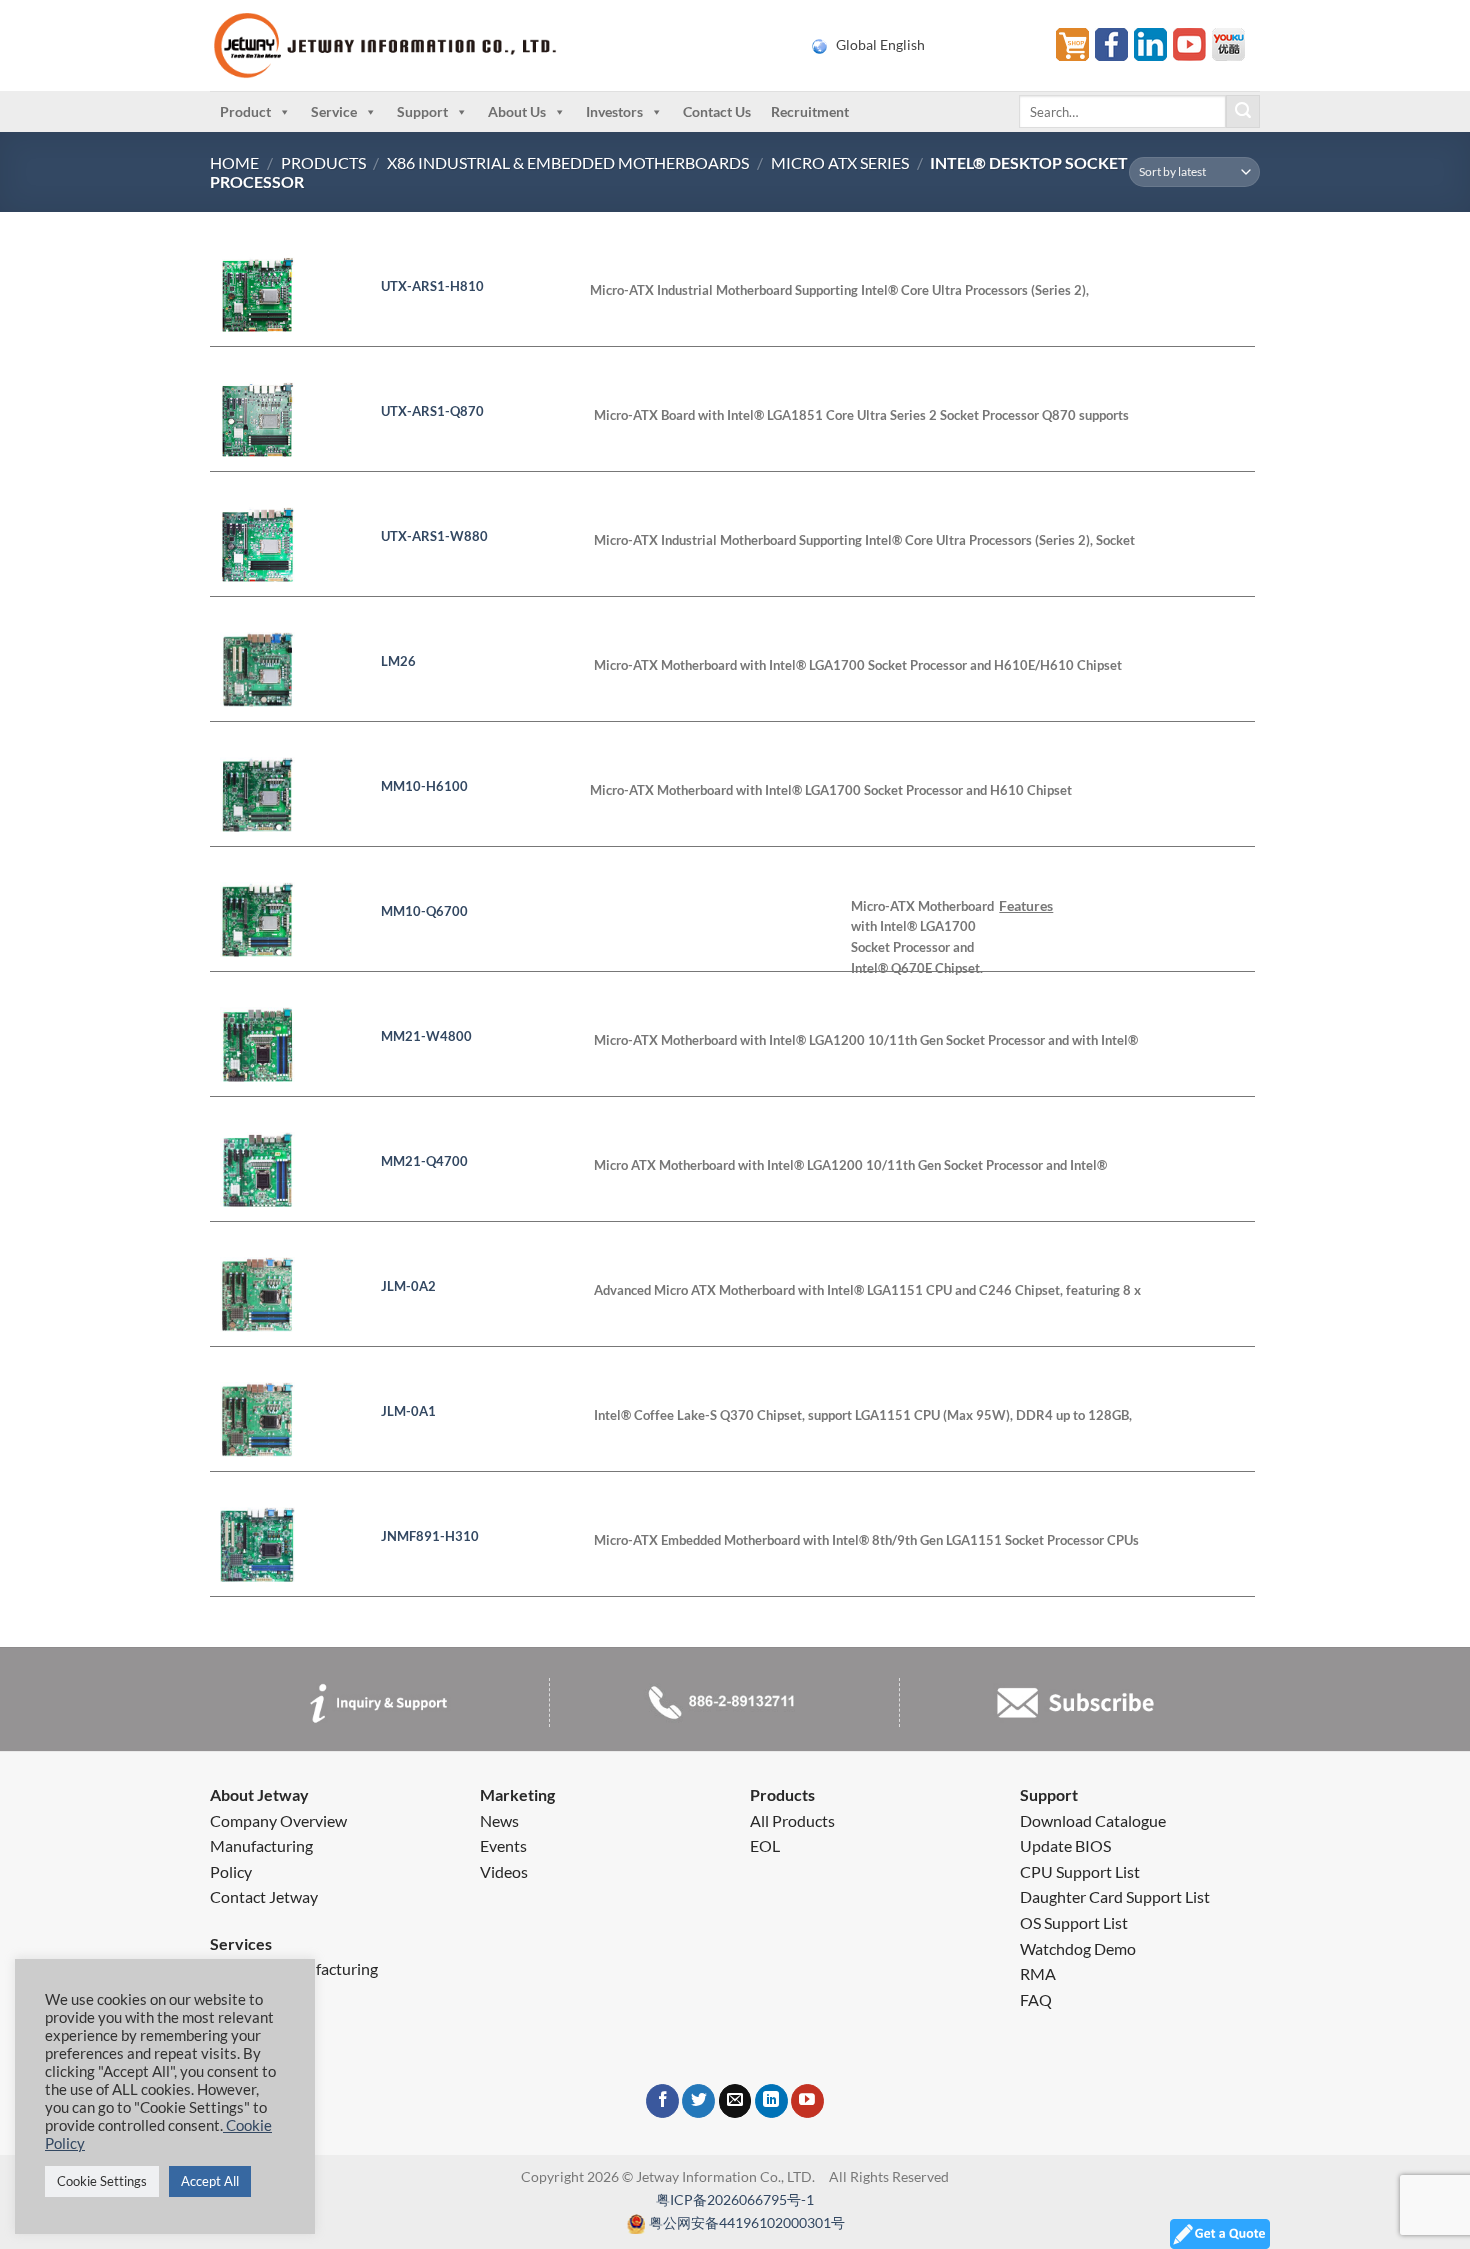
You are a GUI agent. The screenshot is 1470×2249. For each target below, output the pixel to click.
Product (245, 111)
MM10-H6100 (424, 786)
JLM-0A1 (408, 1411)
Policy (231, 1871)
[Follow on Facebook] (662, 2101)
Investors (614, 111)
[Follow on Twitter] (698, 2101)
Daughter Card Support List (1115, 1896)
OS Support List (1074, 1922)
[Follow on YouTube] (807, 2101)
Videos (504, 1871)
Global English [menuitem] (880, 45)
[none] (921, 45)
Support (422, 111)
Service (334, 111)
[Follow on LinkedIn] (771, 2101)
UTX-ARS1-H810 (432, 286)
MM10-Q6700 (424, 911)
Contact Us (717, 111)
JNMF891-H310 (430, 1536)
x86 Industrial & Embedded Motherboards (568, 162)
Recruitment (810, 111)
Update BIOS (1065, 1845)
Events (503, 1845)
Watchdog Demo (1078, 1948)
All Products (792, 1820)
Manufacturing (261, 1845)
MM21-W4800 (426, 1036)
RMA (1038, 1973)
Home (234, 162)
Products (323, 162)
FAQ (1036, 1999)
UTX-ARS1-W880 (434, 536)
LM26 (398, 661)
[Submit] (1243, 112)
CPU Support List (1080, 1871)
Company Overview (278, 1820)
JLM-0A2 (408, 1286)
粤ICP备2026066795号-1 (735, 2199)
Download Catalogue (1093, 1820)
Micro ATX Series (840, 162)
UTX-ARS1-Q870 (432, 411)
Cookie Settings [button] (102, 2181)
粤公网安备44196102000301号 (747, 2222)
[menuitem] (921, 45)
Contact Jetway (264, 1896)
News (499, 1820)
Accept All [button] (210, 2181)
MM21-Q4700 (424, 1161)
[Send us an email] (735, 2101)
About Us (517, 111)
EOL (765, 1845)
